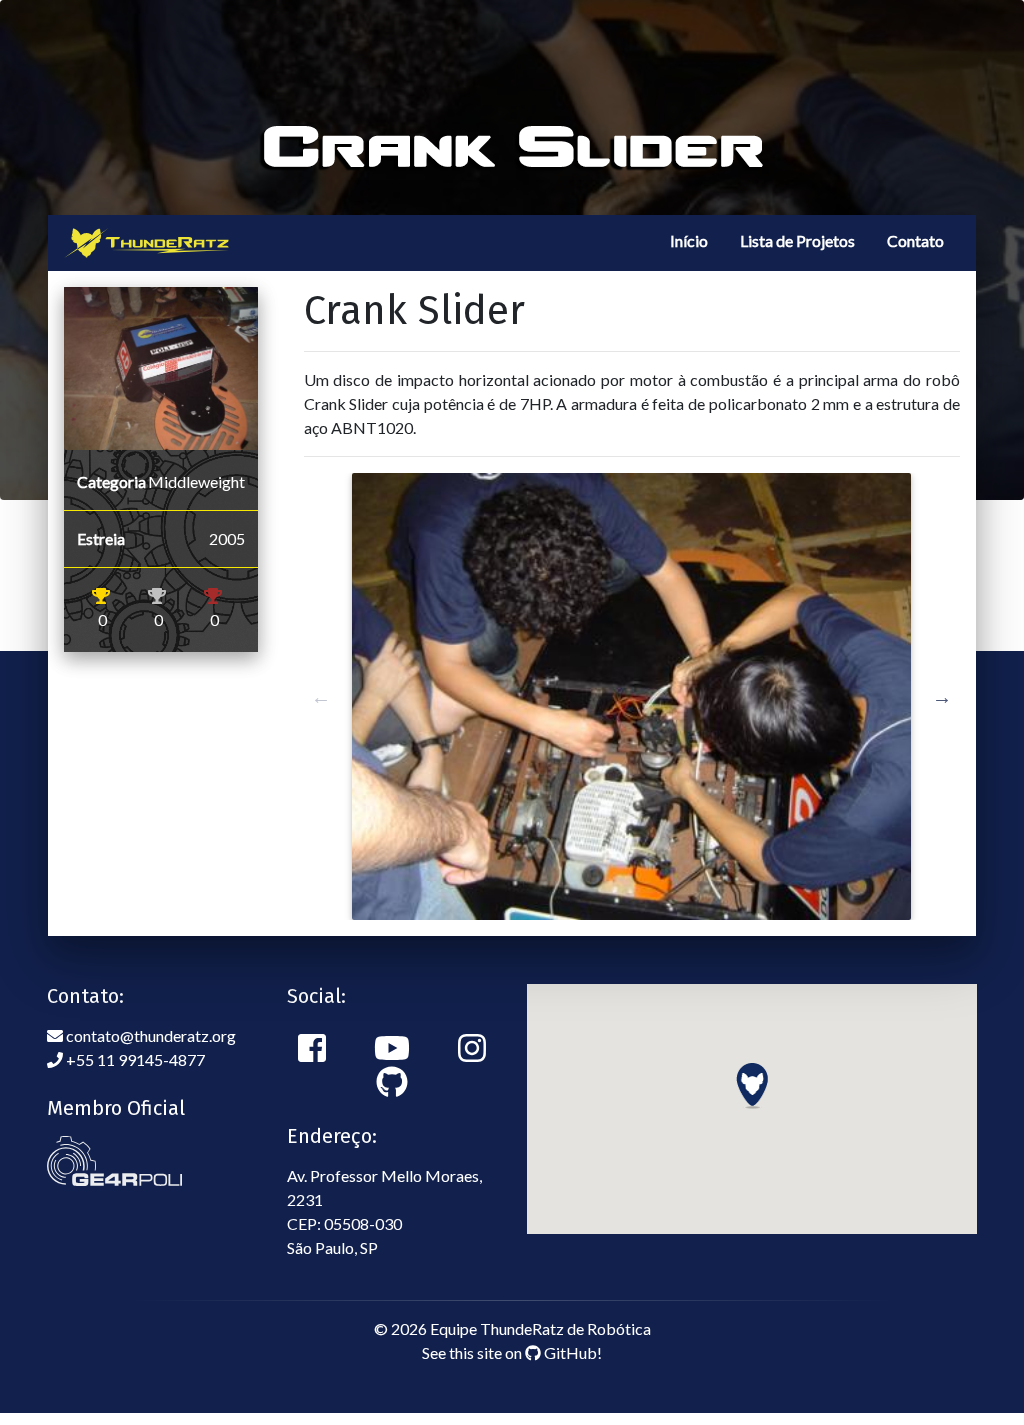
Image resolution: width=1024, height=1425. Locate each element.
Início (689, 240)
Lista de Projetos (797, 240)
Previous (321, 697)
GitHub (569, 1352)
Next (942, 697)
